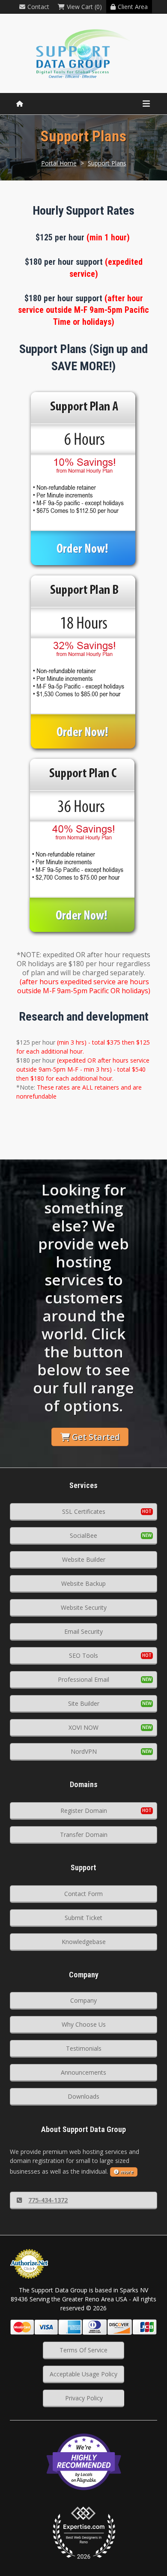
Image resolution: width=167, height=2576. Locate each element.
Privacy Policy (84, 2398)
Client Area (133, 7)
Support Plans (107, 163)
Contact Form (83, 1894)
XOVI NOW (83, 1727)
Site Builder (84, 1703)
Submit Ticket (83, 1918)
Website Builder (84, 1559)
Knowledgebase (84, 1942)
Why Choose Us (84, 2024)
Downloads (83, 2096)
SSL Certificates (84, 1511)
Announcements (83, 2072)
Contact (38, 7)
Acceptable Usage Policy (83, 2374)
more (127, 2172)
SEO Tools (83, 1655)
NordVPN (84, 1751)
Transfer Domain (84, 1835)
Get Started (96, 1437)
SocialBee (83, 1535)
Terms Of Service (83, 2350)
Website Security (84, 1607)
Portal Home (59, 163)
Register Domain (84, 1811)
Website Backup (83, 1583)
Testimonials (84, 2048)
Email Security (83, 1631)
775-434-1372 (48, 2200)
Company (83, 2000)
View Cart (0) (84, 7)
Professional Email (83, 1679)
